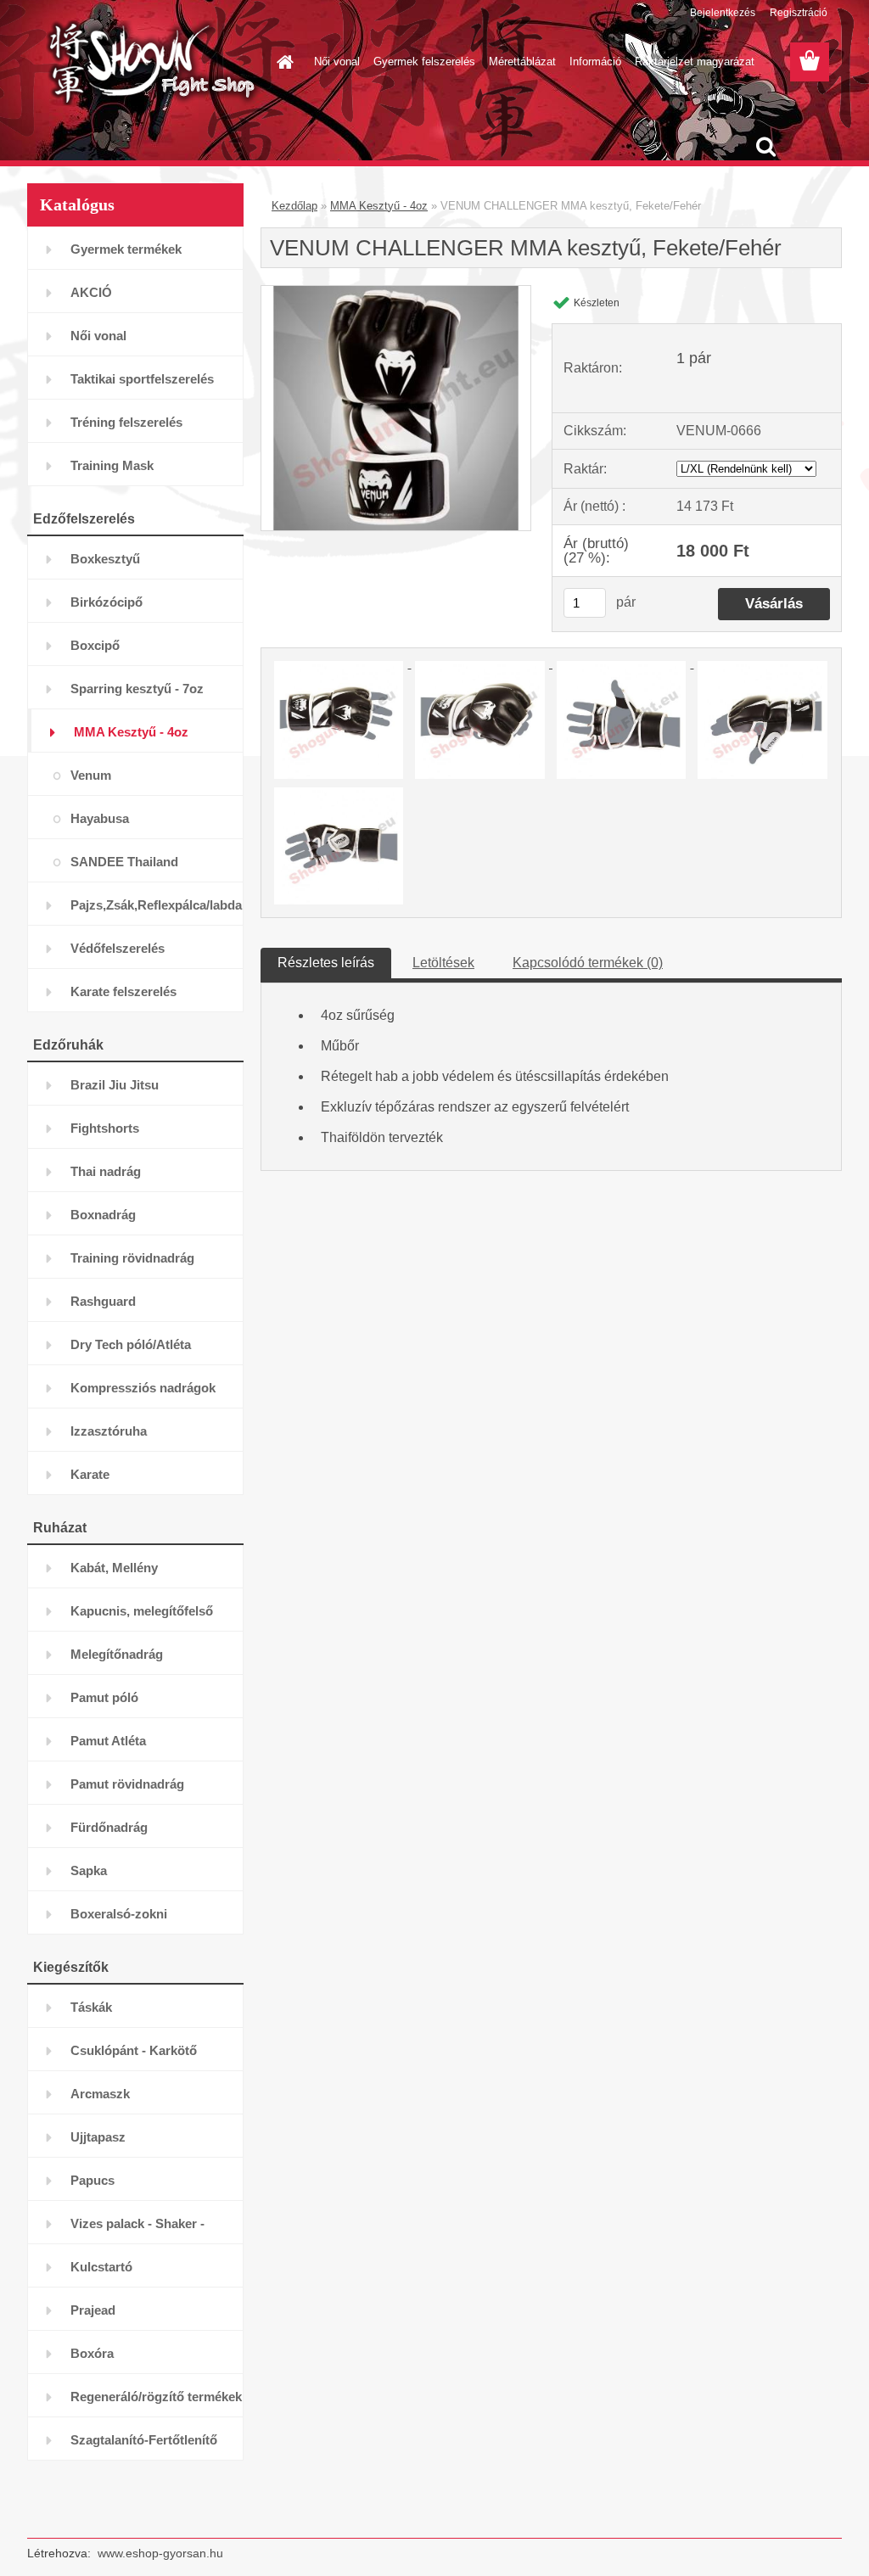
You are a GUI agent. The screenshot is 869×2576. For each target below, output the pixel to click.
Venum (91, 775)
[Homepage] (282, 62)
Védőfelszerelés (118, 948)
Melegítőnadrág (117, 1654)
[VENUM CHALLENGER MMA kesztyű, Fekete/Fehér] (396, 292)
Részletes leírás (326, 963)
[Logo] (144, 63)
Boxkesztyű (105, 559)
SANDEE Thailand (124, 862)
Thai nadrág (106, 1171)
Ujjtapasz (98, 2137)
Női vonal (337, 62)
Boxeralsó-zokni (119, 1914)
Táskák (91, 2007)
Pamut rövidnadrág (127, 1784)
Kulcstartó (101, 2267)
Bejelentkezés (723, 13)
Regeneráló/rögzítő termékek (156, 2397)
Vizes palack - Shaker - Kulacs (137, 2230)
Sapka (89, 1870)
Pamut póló (104, 1697)
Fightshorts (105, 1128)
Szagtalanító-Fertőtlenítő (144, 2440)
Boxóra (92, 2353)
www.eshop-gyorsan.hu (160, 2553)
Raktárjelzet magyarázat (695, 62)
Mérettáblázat (522, 62)
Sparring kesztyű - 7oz (137, 689)
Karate (90, 1474)
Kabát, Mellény (114, 1568)
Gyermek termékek (126, 249)
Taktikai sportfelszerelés (142, 379)
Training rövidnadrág (132, 1258)
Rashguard (103, 1301)
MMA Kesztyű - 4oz (131, 732)
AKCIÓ (91, 292)
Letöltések (443, 963)
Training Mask (112, 465)
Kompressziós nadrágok (143, 1388)
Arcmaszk (100, 2094)
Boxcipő (95, 645)
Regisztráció (799, 13)
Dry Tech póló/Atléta (131, 1344)
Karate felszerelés (123, 991)
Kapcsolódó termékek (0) (588, 963)
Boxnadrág (103, 1215)
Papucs (93, 2180)
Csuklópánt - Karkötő (134, 2050)
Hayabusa (100, 818)
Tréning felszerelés (126, 422)
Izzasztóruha (109, 1431)
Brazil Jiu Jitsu (115, 1085)
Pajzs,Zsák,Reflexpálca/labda (156, 905)
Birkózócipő (107, 602)
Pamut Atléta (108, 1741)
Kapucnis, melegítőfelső (142, 1611)
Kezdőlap (294, 206)
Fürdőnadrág (109, 1827)
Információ (595, 62)
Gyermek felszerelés (424, 62)
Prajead (93, 2310)
